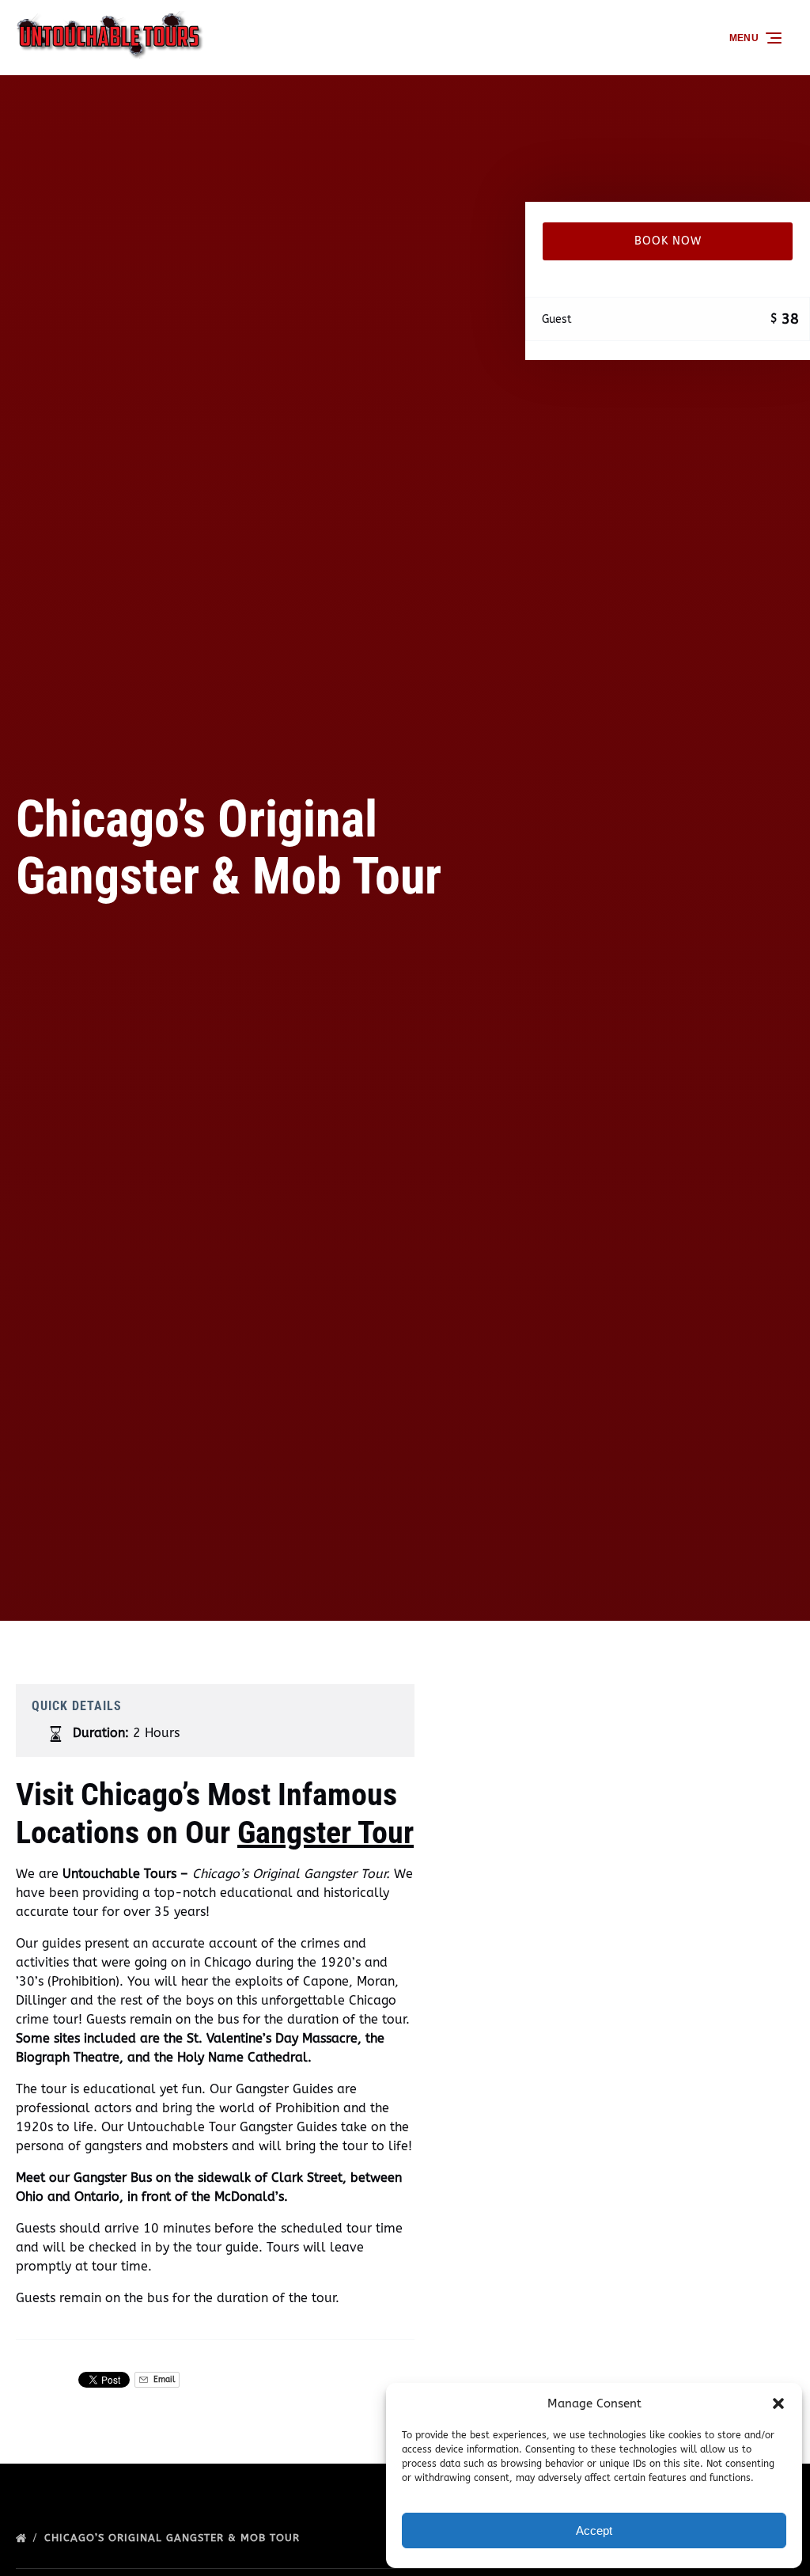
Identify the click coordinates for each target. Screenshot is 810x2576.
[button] (778, 2403)
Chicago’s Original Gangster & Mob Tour (174, 2538)
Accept (594, 2530)
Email (163, 2379)
